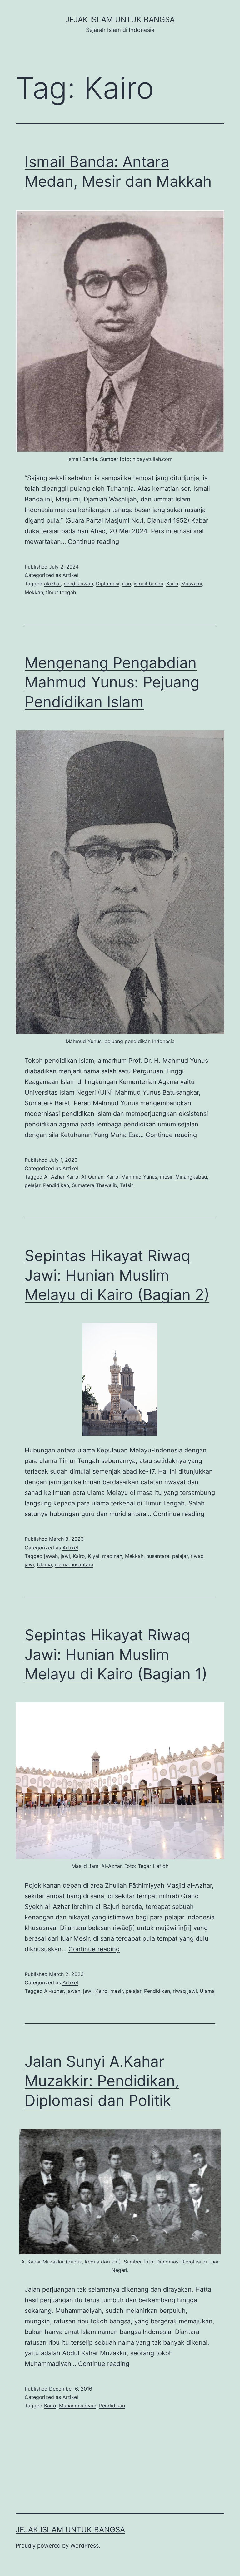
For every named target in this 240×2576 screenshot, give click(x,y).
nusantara (158, 1556)
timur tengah (61, 592)
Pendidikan (56, 1185)
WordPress (85, 2546)
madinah (112, 1556)
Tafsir (127, 1185)
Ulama (44, 1564)
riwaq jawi (185, 1991)
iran (127, 584)
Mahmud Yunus (139, 1177)
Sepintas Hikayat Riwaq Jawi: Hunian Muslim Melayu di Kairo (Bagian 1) (116, 1654)
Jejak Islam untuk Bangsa (120, 20)
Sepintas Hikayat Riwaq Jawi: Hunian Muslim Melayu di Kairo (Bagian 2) (117, 1275)
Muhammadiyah (78, 2406)
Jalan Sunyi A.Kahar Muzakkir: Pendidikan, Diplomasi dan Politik (102, 2081)
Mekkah (34, 592)
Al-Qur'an (92, 1177)
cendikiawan (78, 584)
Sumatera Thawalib (95, 1185)
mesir (166, 1177)
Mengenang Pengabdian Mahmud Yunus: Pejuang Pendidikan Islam (112, 682)
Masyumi (192, 584)
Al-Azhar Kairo (61, 1177)
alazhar (52, 584)
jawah (51, 1556)
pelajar (32, 1185)
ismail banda (149, 584)
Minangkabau (191, 1177)
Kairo (172, 584)
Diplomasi (108, 584)
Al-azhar (54, 1991)
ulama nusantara (74, 1564)
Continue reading (93, 542)
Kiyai (94, 1556)
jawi (65, 1556)
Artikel (70, 575)
